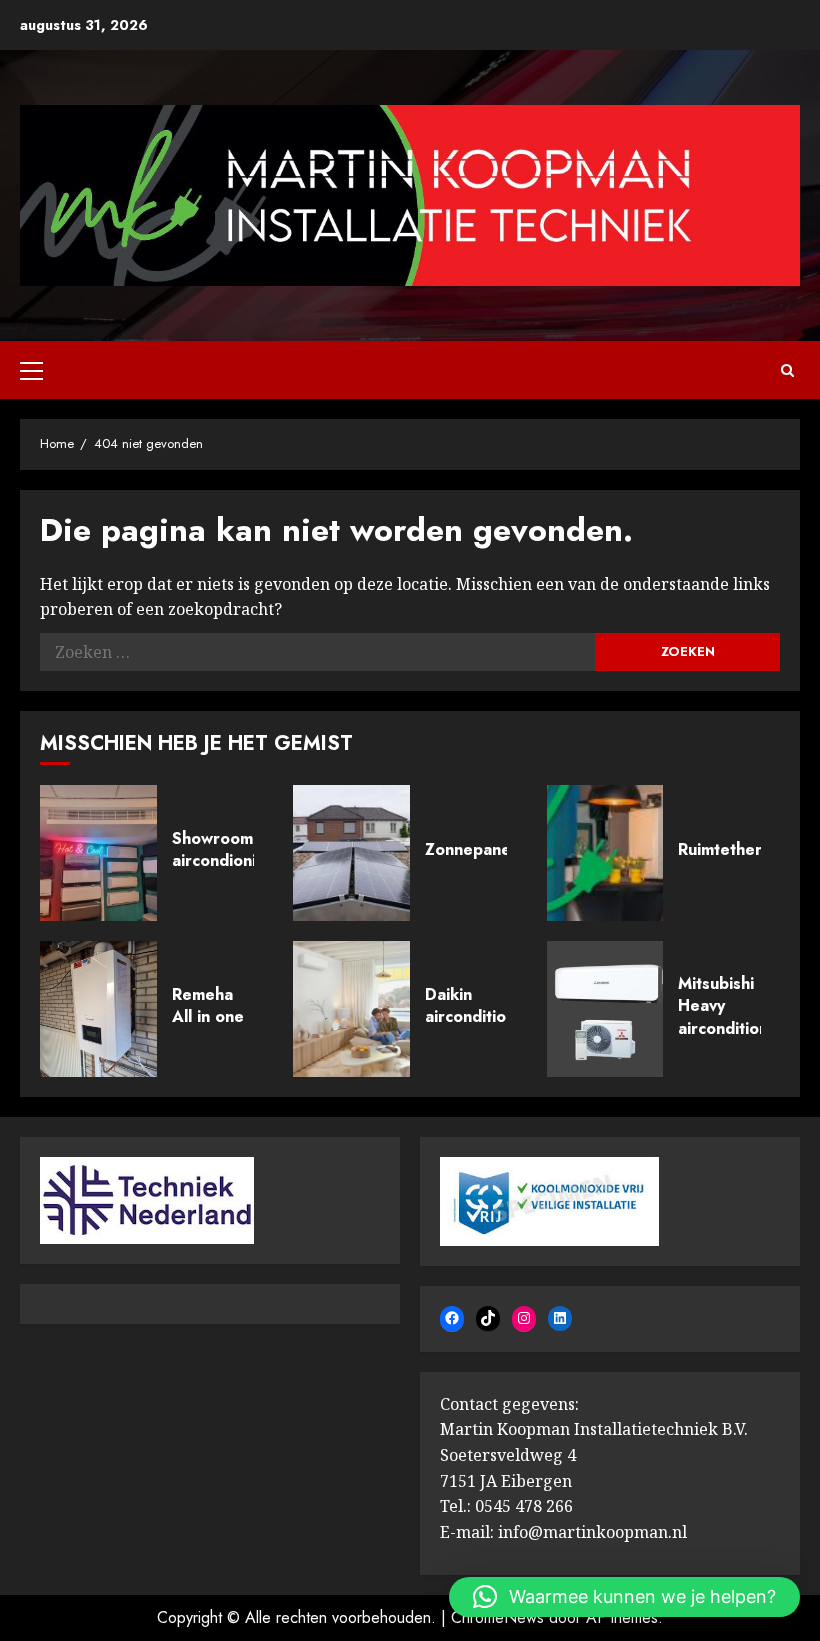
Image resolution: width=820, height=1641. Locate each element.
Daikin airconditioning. (484, 1005)
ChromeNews (497, 1617)
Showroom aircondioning (223, 849)
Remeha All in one (208, 1005)
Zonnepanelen (479, 849)
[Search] (787, 370)
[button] (624, 1597)
